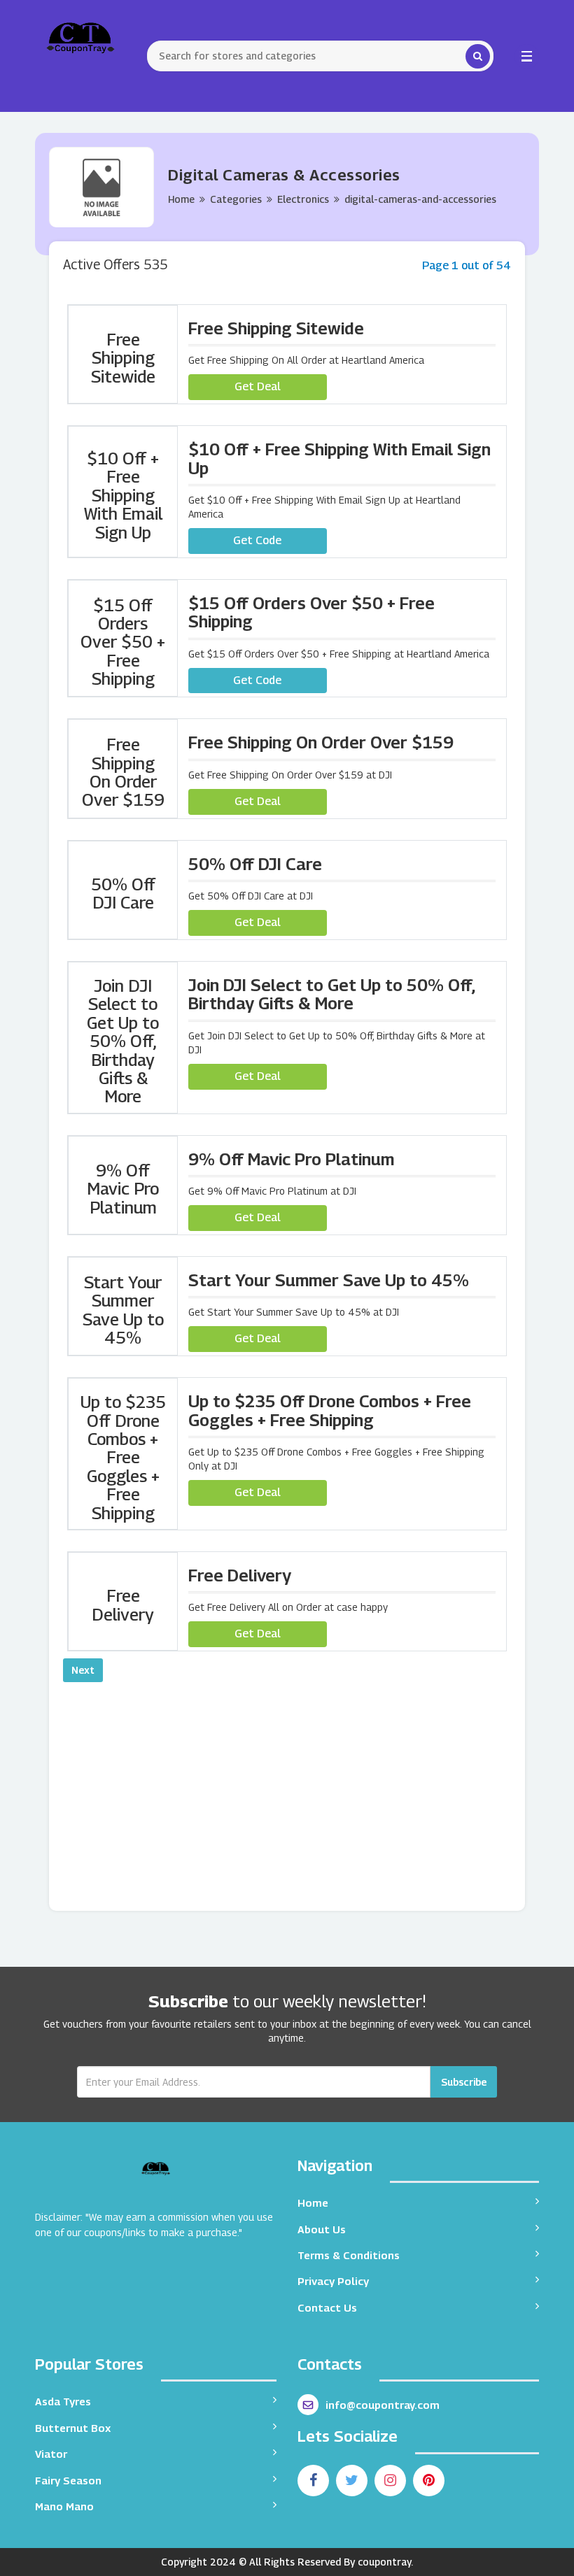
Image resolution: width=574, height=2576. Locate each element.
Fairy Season (68, 2480)
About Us (322, 2229)
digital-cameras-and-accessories (420, 199)
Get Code (257, 540)
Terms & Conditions (349, 2255)
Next (83, 1670)
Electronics (303, 199)
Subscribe (464, 2082)
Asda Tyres (63, 2401)
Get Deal (258, 386)
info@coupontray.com (383, 2405)
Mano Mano (64, 2506)
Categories (236, 199)
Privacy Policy (333, 2281)
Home (181, 199)
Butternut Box (73, 2428)
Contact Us (327, 2307)
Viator (51, 2454)
